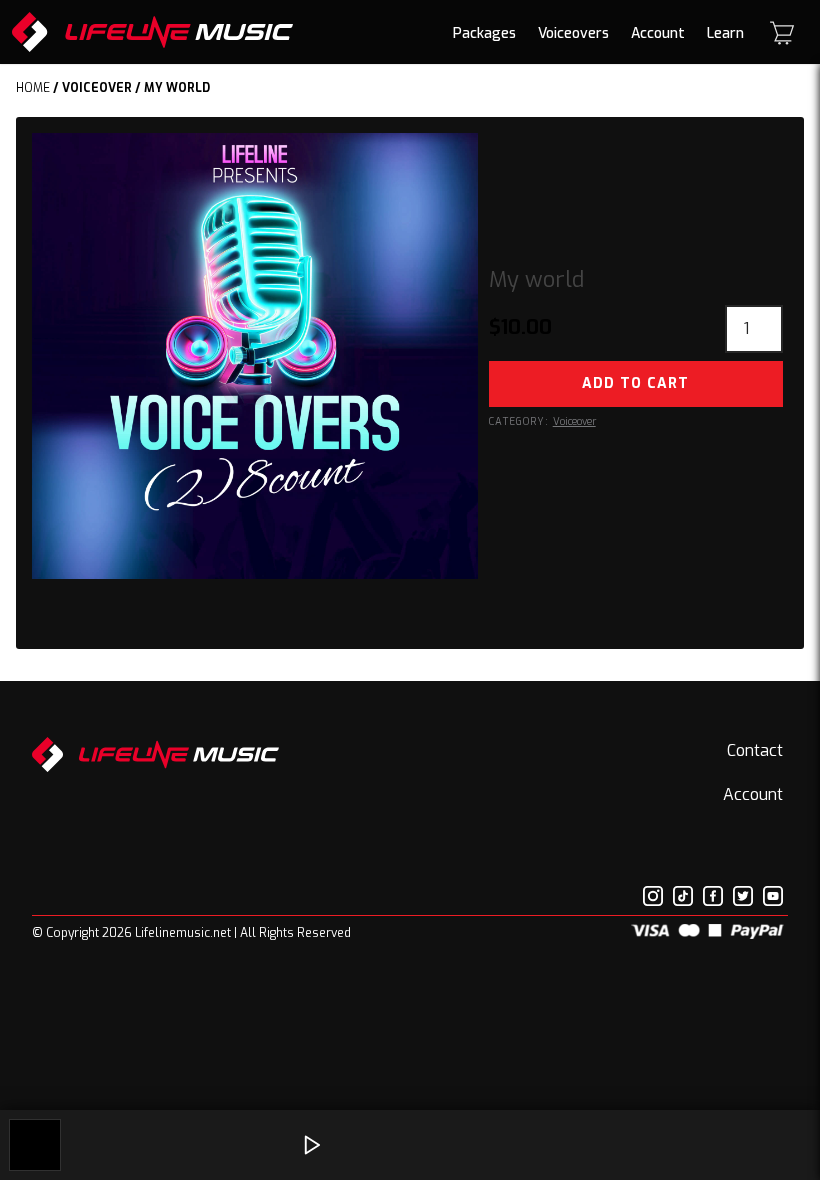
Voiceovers (573, 33)
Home (33, 88)
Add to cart (635, 383)
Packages (484, 33)
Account (658, 33)
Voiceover (97, 88)
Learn (725, 33)
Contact (755, 750)
